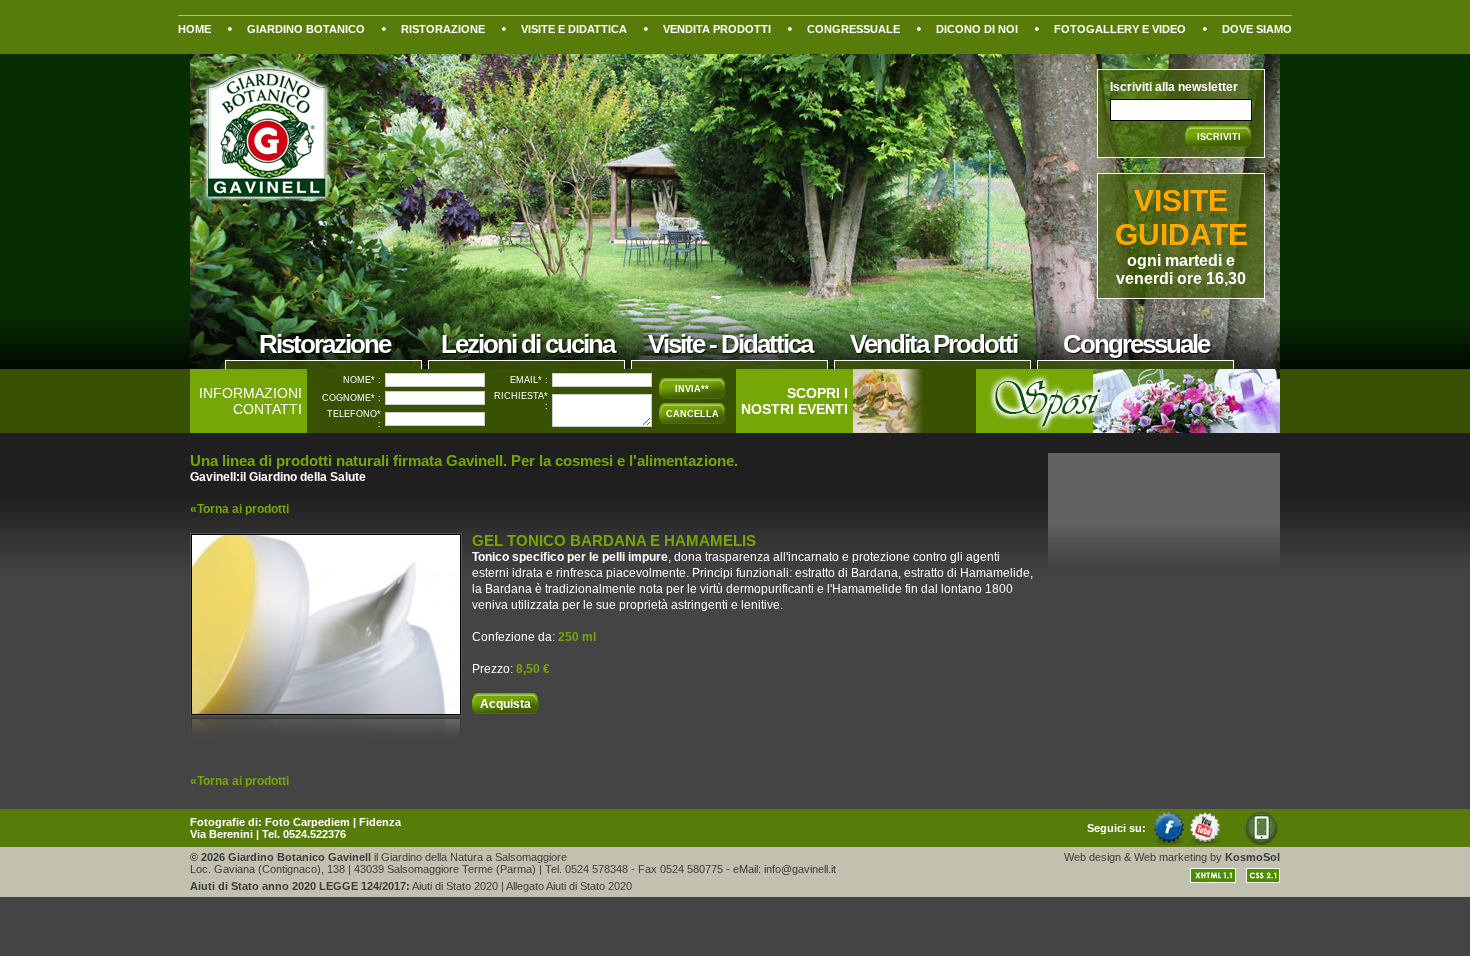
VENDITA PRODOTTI (717, 29)
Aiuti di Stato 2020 (455, 886)
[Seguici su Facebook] (1170, 843)
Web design (1092, 857)
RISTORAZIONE (443, 29)
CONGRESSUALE (853, 29)
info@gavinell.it (800, 869)
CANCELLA (692, 414)
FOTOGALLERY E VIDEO (1120, 29)
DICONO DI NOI (977, 29)
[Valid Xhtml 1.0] (1213, 879)
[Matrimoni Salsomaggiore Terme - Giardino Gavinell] (1128, 427)
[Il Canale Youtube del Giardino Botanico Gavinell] (1206, 843)
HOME (194, 29)
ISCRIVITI (1219, 137)
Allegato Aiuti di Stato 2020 (569, 886)
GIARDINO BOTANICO (306, 29)
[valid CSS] (1258, 879)
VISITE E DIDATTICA (574, 29)
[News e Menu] (910, 427)
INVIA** (692, 389)
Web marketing (1170, 857)
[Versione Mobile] (1252, 843)
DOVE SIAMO (1257, 29)
